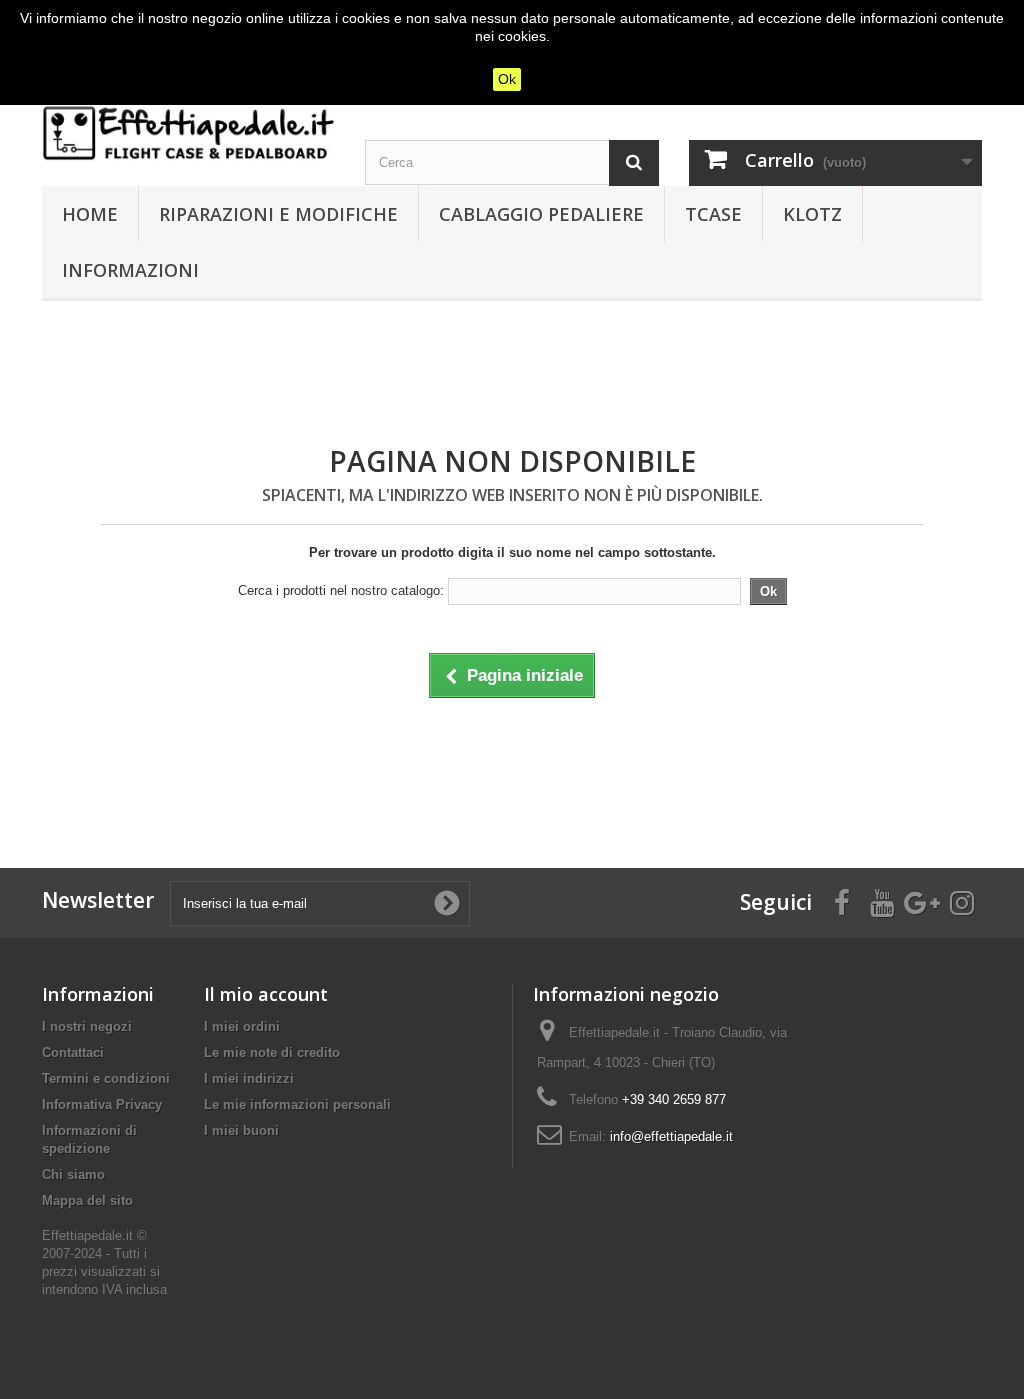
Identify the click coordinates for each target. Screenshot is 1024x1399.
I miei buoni (241, 1130)
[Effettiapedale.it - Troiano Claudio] (188, 133)
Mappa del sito (87, 1200)
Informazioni (130, 270)
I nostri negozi (87, 1026)
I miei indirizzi (249, 1078)
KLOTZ (812, 214)
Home (90, 214)
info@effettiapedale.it (671, 1136)
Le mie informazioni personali (297, 1104)
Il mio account (266, 994)
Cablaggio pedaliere (541, 214)
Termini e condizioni (106, 1078)
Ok (507, 79)
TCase (713, 214)
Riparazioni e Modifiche (278, 214)
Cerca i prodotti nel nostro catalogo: (341, 590)
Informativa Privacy (102, 1104)
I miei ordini (242, 1026)
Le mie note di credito (272, 1052)
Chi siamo (73, 1174)
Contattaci (73, 1052)
